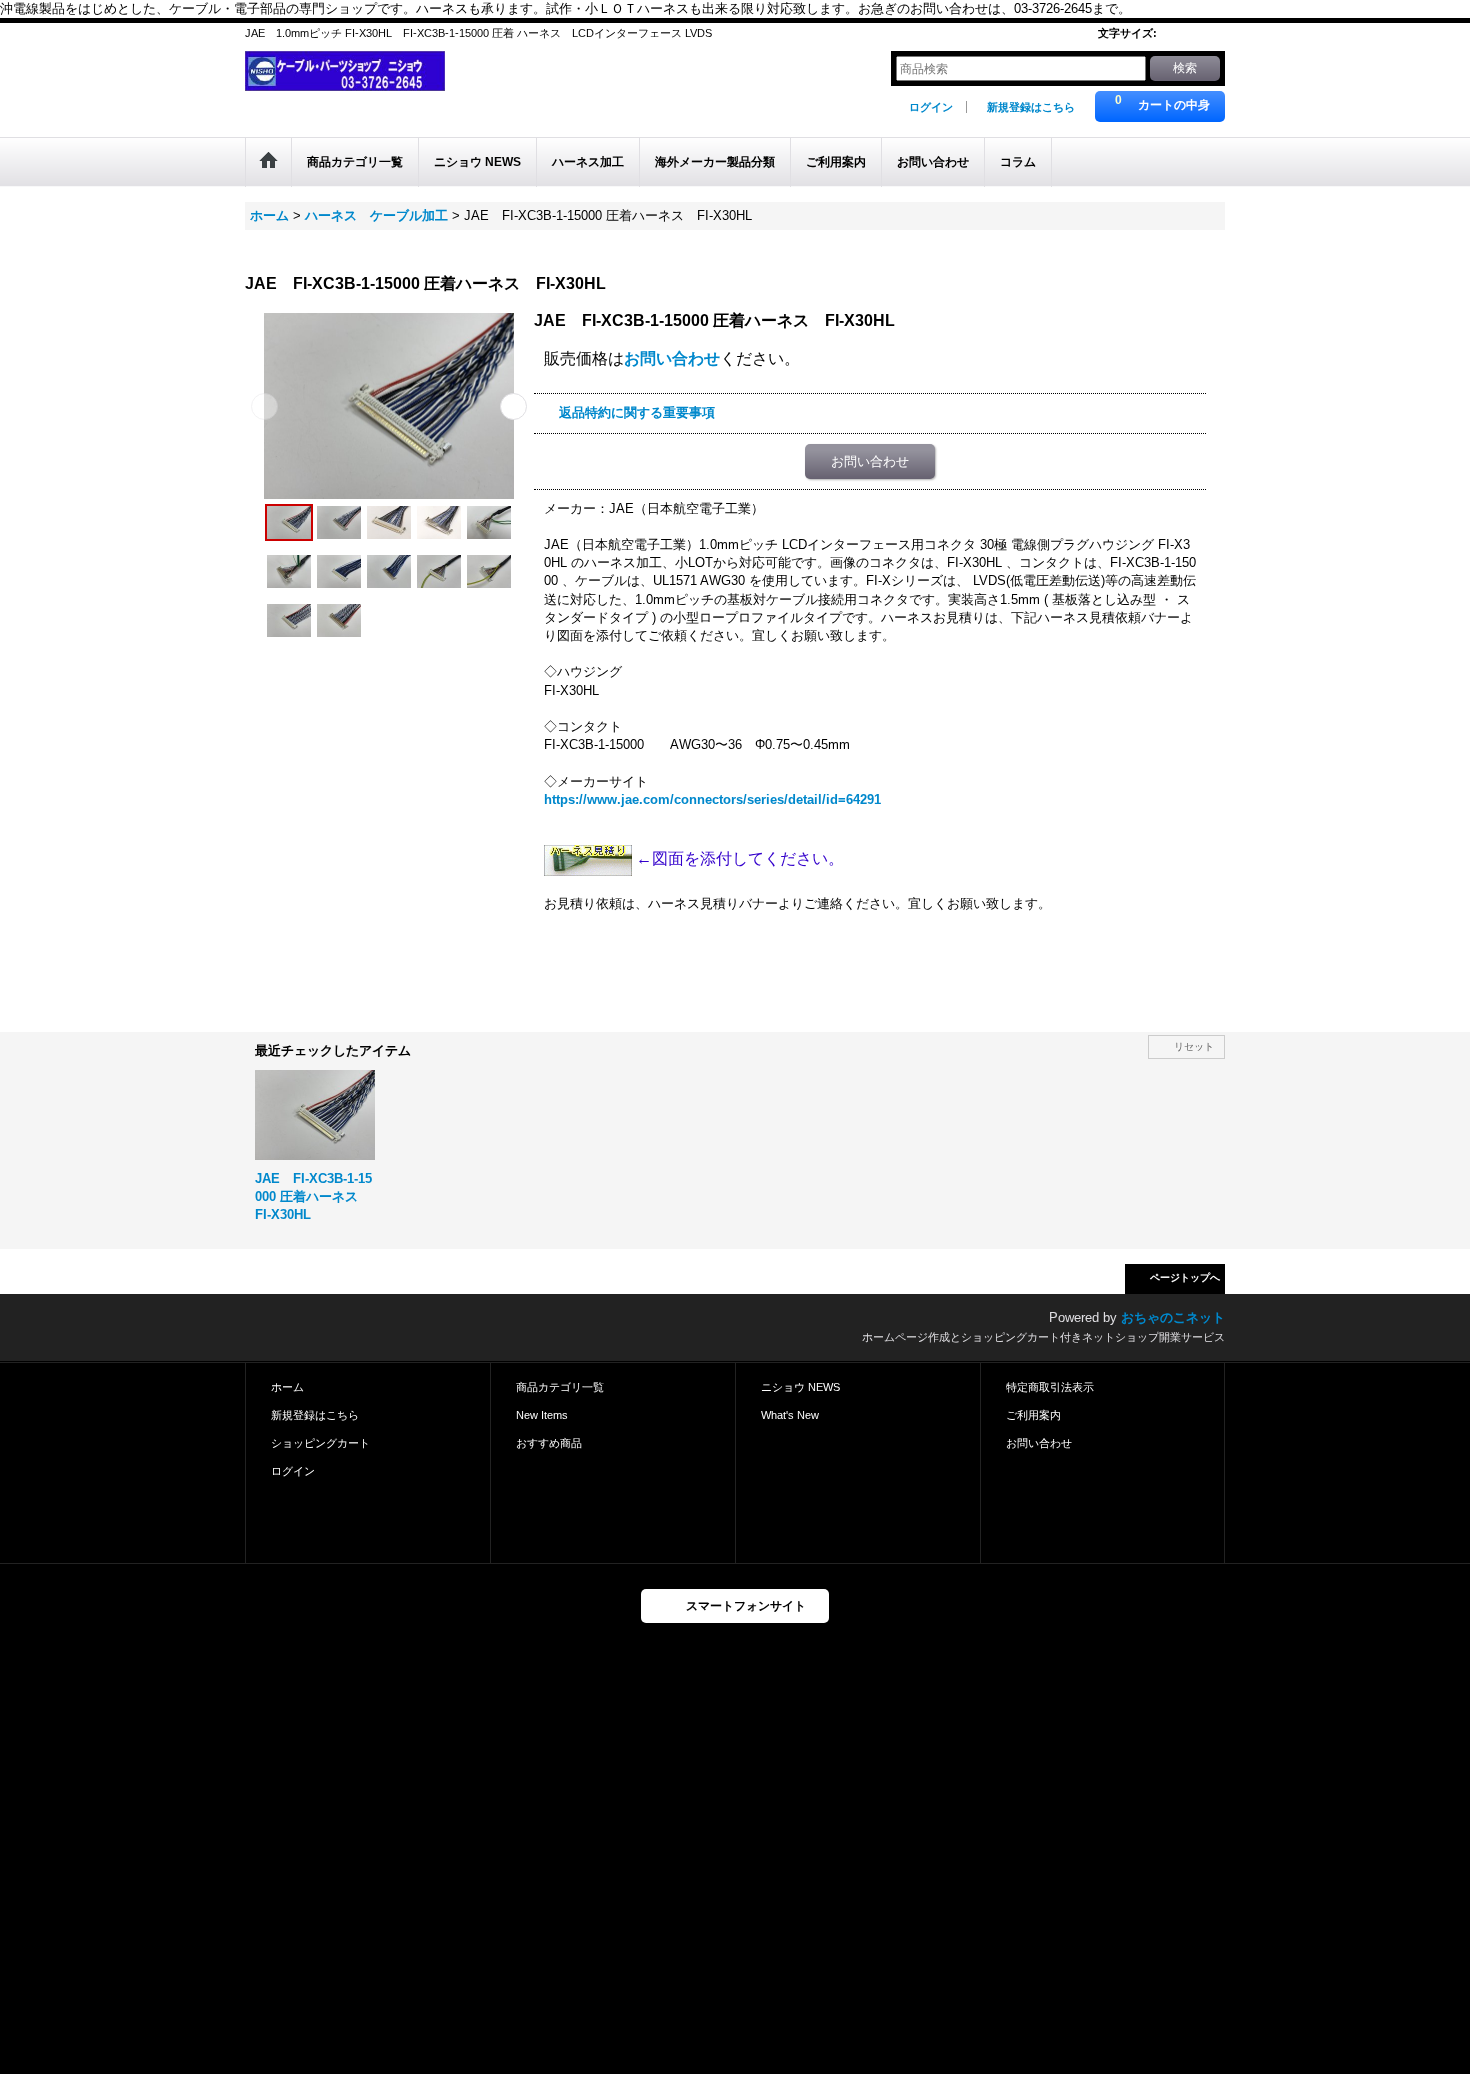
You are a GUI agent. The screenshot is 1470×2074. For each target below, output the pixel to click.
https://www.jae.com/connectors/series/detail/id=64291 (712, 799)
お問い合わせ (672, 358)
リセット (1194, 1046)
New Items (542, 1415)
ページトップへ (1185, 1277)
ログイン (931, 107)
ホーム (287, 1387)
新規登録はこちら (1031, 107)
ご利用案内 (1033, 1415)
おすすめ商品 (549, 1443)
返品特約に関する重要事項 (637, 412)
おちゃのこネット (1173, 1317)
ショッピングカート (320, 1443)
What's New (790, 1415)
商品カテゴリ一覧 (560, 1387)
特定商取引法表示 (1050, 1387)
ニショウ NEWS (800, 1387)
